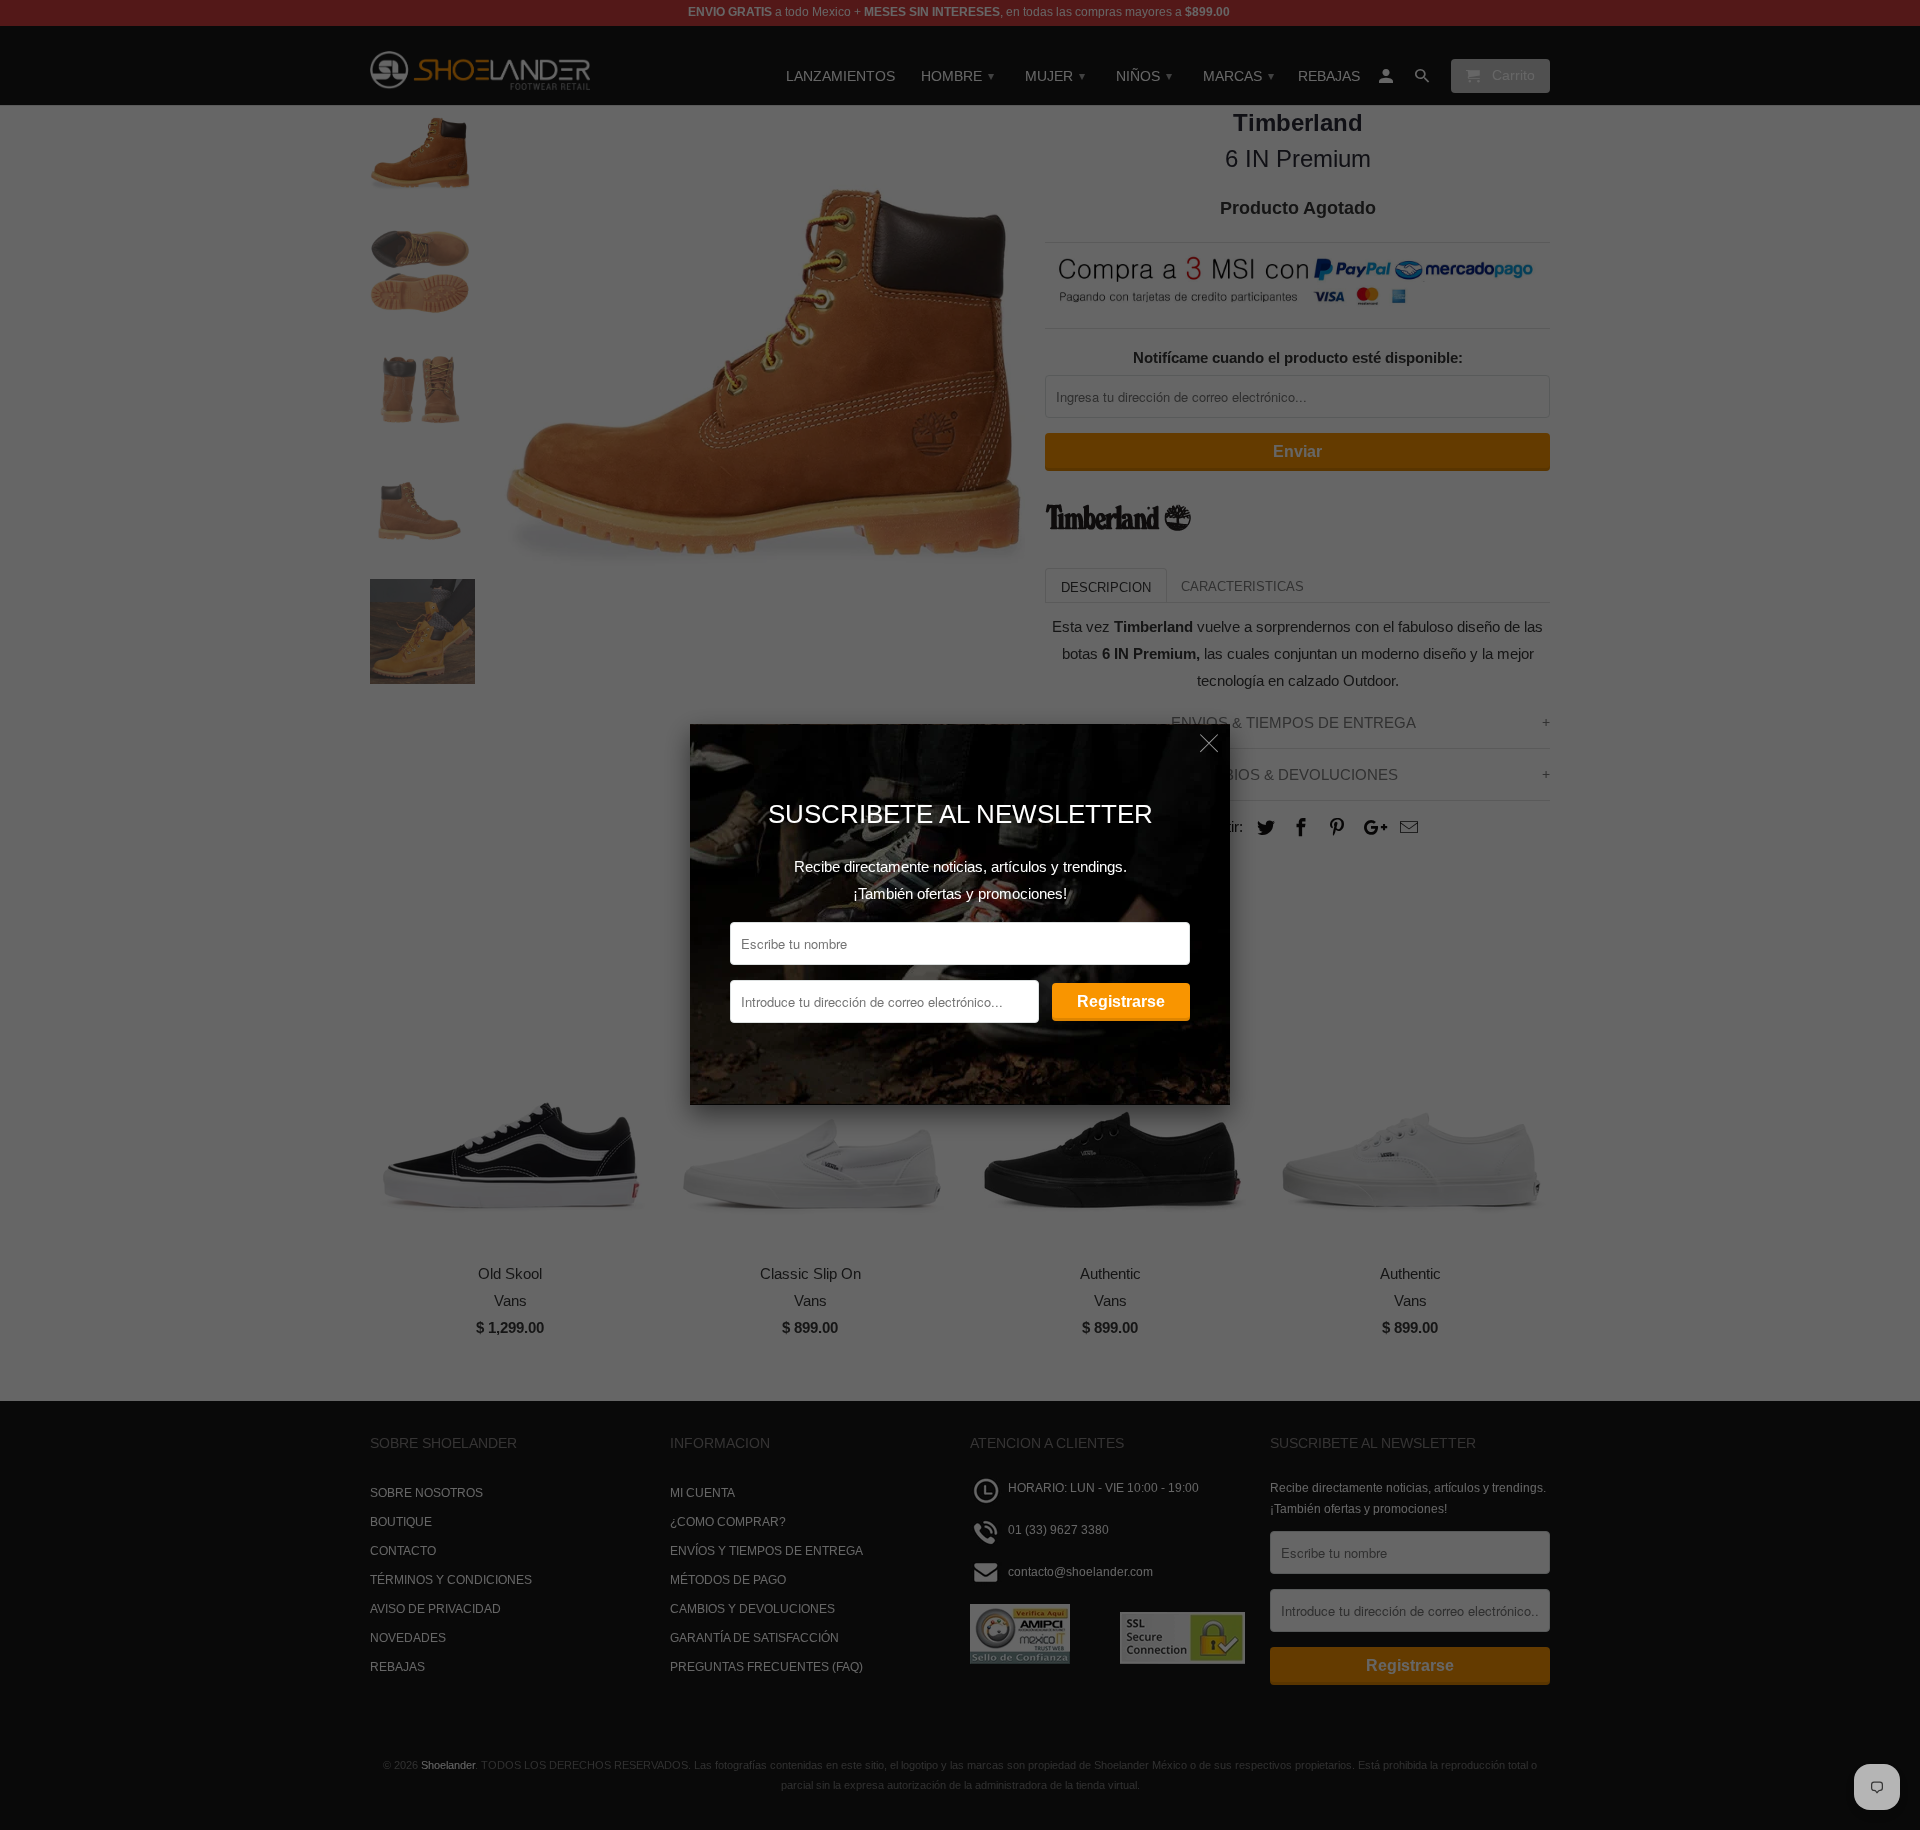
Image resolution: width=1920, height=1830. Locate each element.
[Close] (1209, 744)
